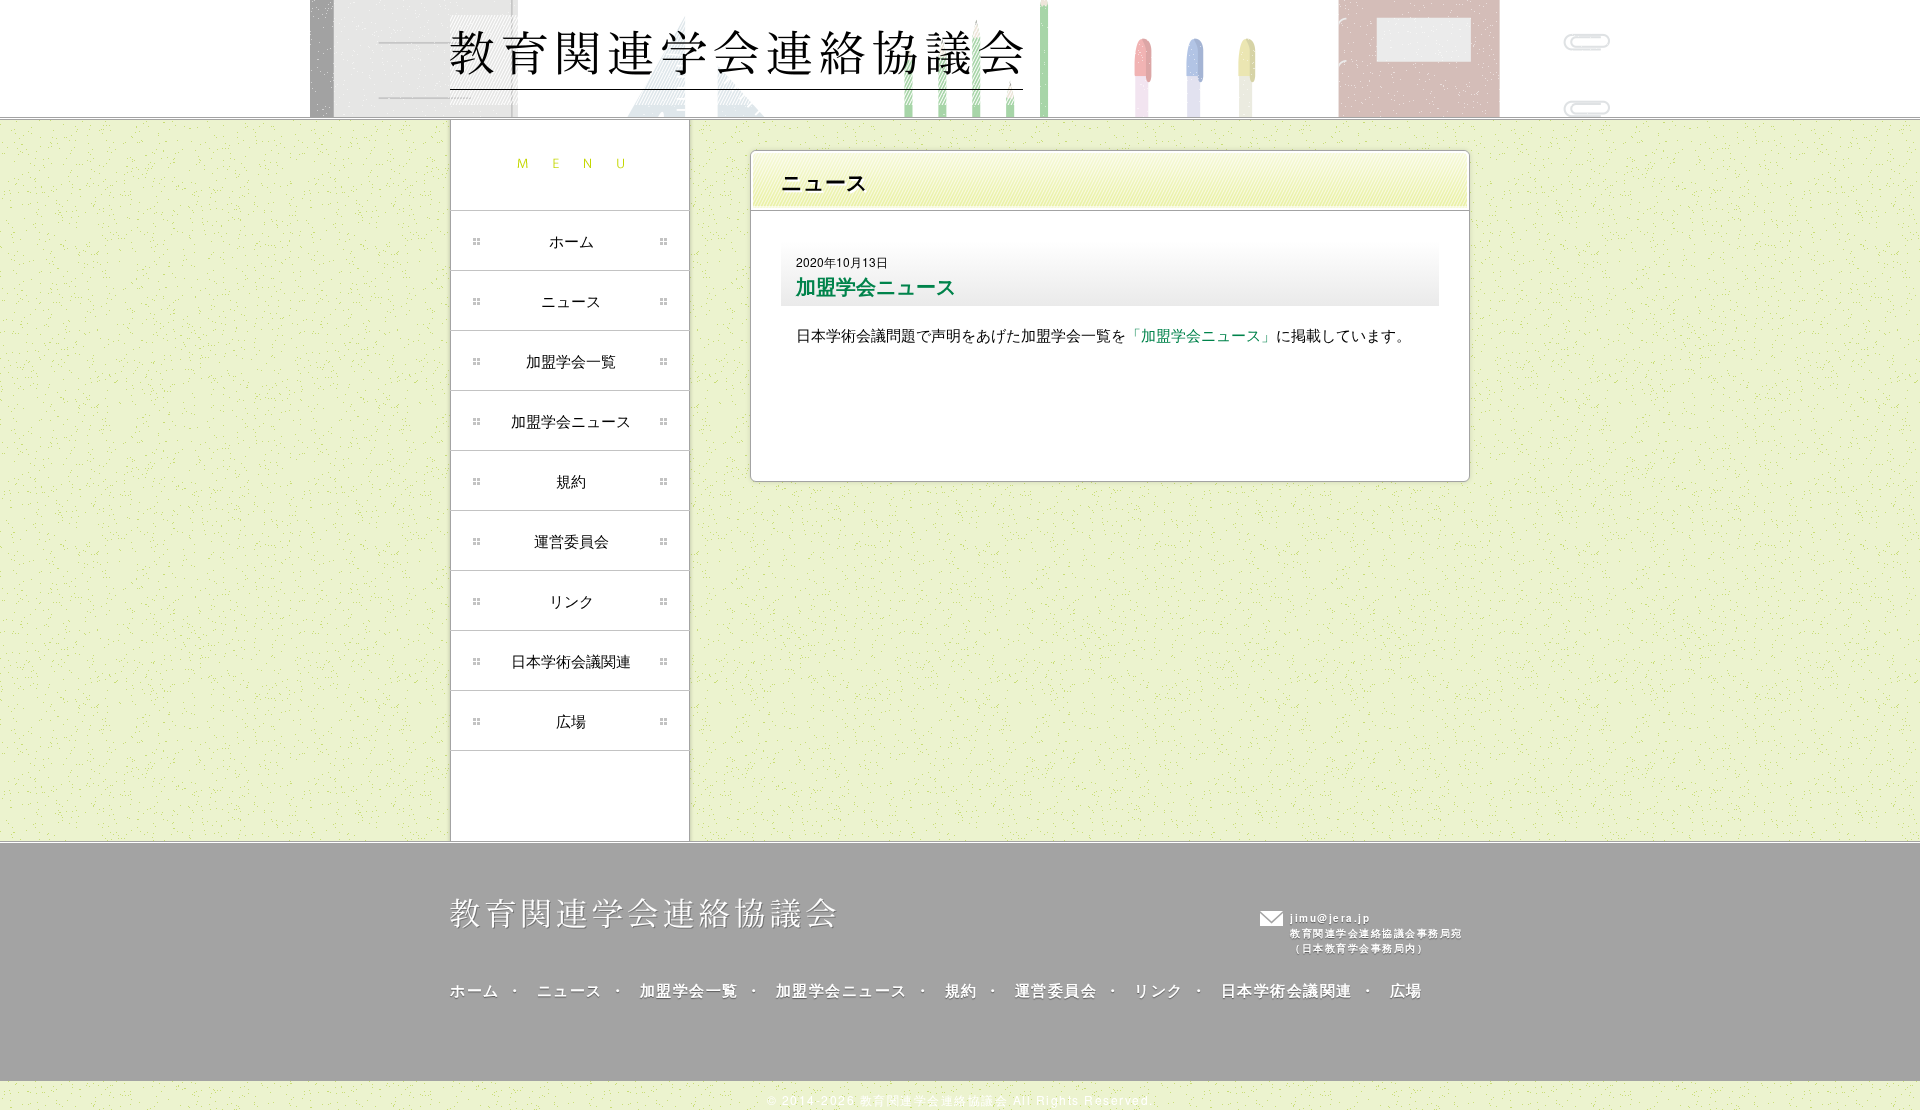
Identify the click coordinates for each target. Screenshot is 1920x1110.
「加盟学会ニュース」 (1201, 334)
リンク (571, 600)
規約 (571, 480)
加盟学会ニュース (571, 420)
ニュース (571, 300)
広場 (571, 720)
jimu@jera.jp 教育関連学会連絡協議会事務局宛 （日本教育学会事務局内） (1376, 933)
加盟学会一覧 (571, 360)
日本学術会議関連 (571, 660)
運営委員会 (571, 540)
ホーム (571, 240)
